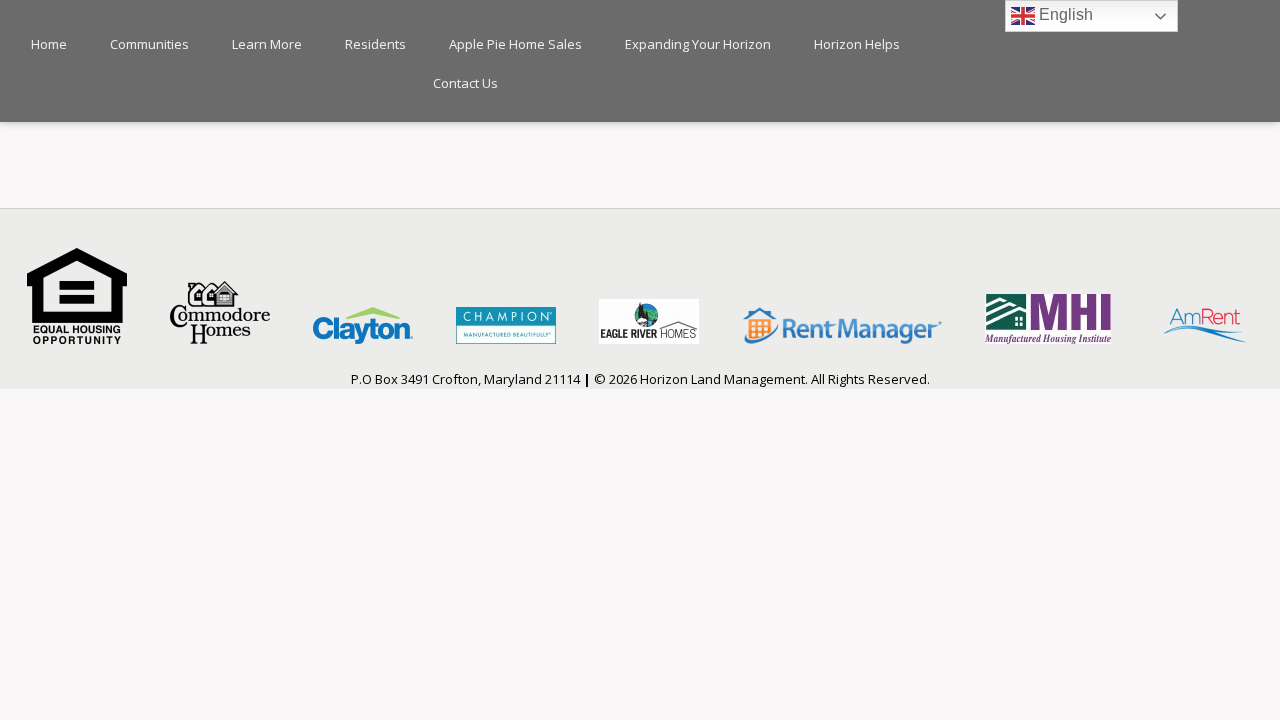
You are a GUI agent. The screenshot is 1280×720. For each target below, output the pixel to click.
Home (49, 44)
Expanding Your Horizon (698, 44)
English (1064, 14)
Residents (375, 44)
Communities (149, 44)
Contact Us (465, 83)
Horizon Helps (857, 44)
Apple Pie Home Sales (515, 44)
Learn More (267, 44)
